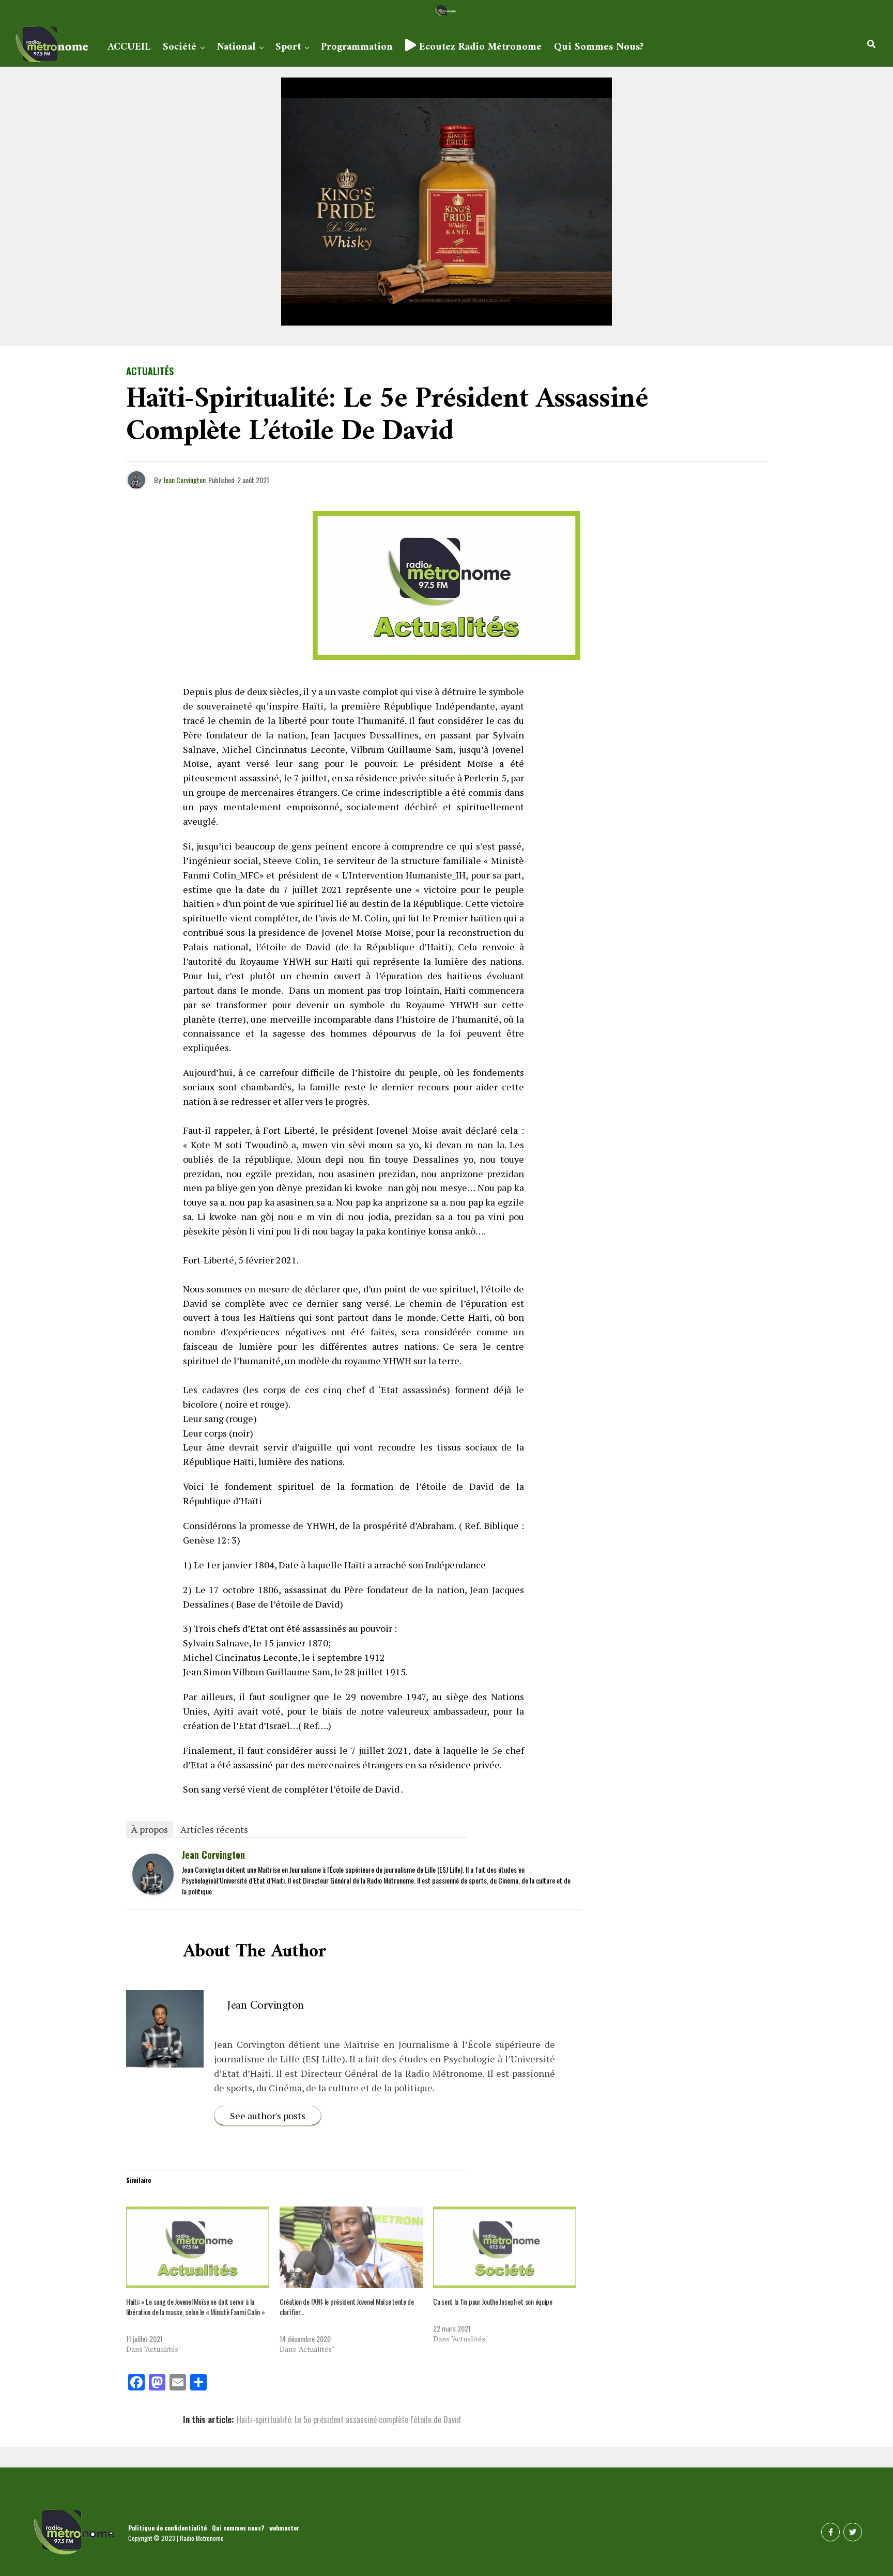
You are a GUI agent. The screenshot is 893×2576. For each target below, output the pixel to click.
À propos (150, 1829)
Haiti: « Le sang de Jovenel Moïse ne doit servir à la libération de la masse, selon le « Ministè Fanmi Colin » (195, 2307)
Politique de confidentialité (167, 2528)
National (236, 47)
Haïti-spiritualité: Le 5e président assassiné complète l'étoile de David (349, 2419)
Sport (288, 47)
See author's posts (268, 2116)
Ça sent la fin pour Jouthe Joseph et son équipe (493, 2301)
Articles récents (214, 1829)
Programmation (357, 47)
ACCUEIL (129, 47)
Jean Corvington (184, 480)
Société (180, 47)
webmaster (284, 2528)
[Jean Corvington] (153, 1891)
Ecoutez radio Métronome (479, 47)
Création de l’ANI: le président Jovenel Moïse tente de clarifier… (347, 2307)
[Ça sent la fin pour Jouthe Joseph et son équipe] (505, 2247)
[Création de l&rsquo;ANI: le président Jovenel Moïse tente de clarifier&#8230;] (351, 2247)
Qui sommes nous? (599, 47)
